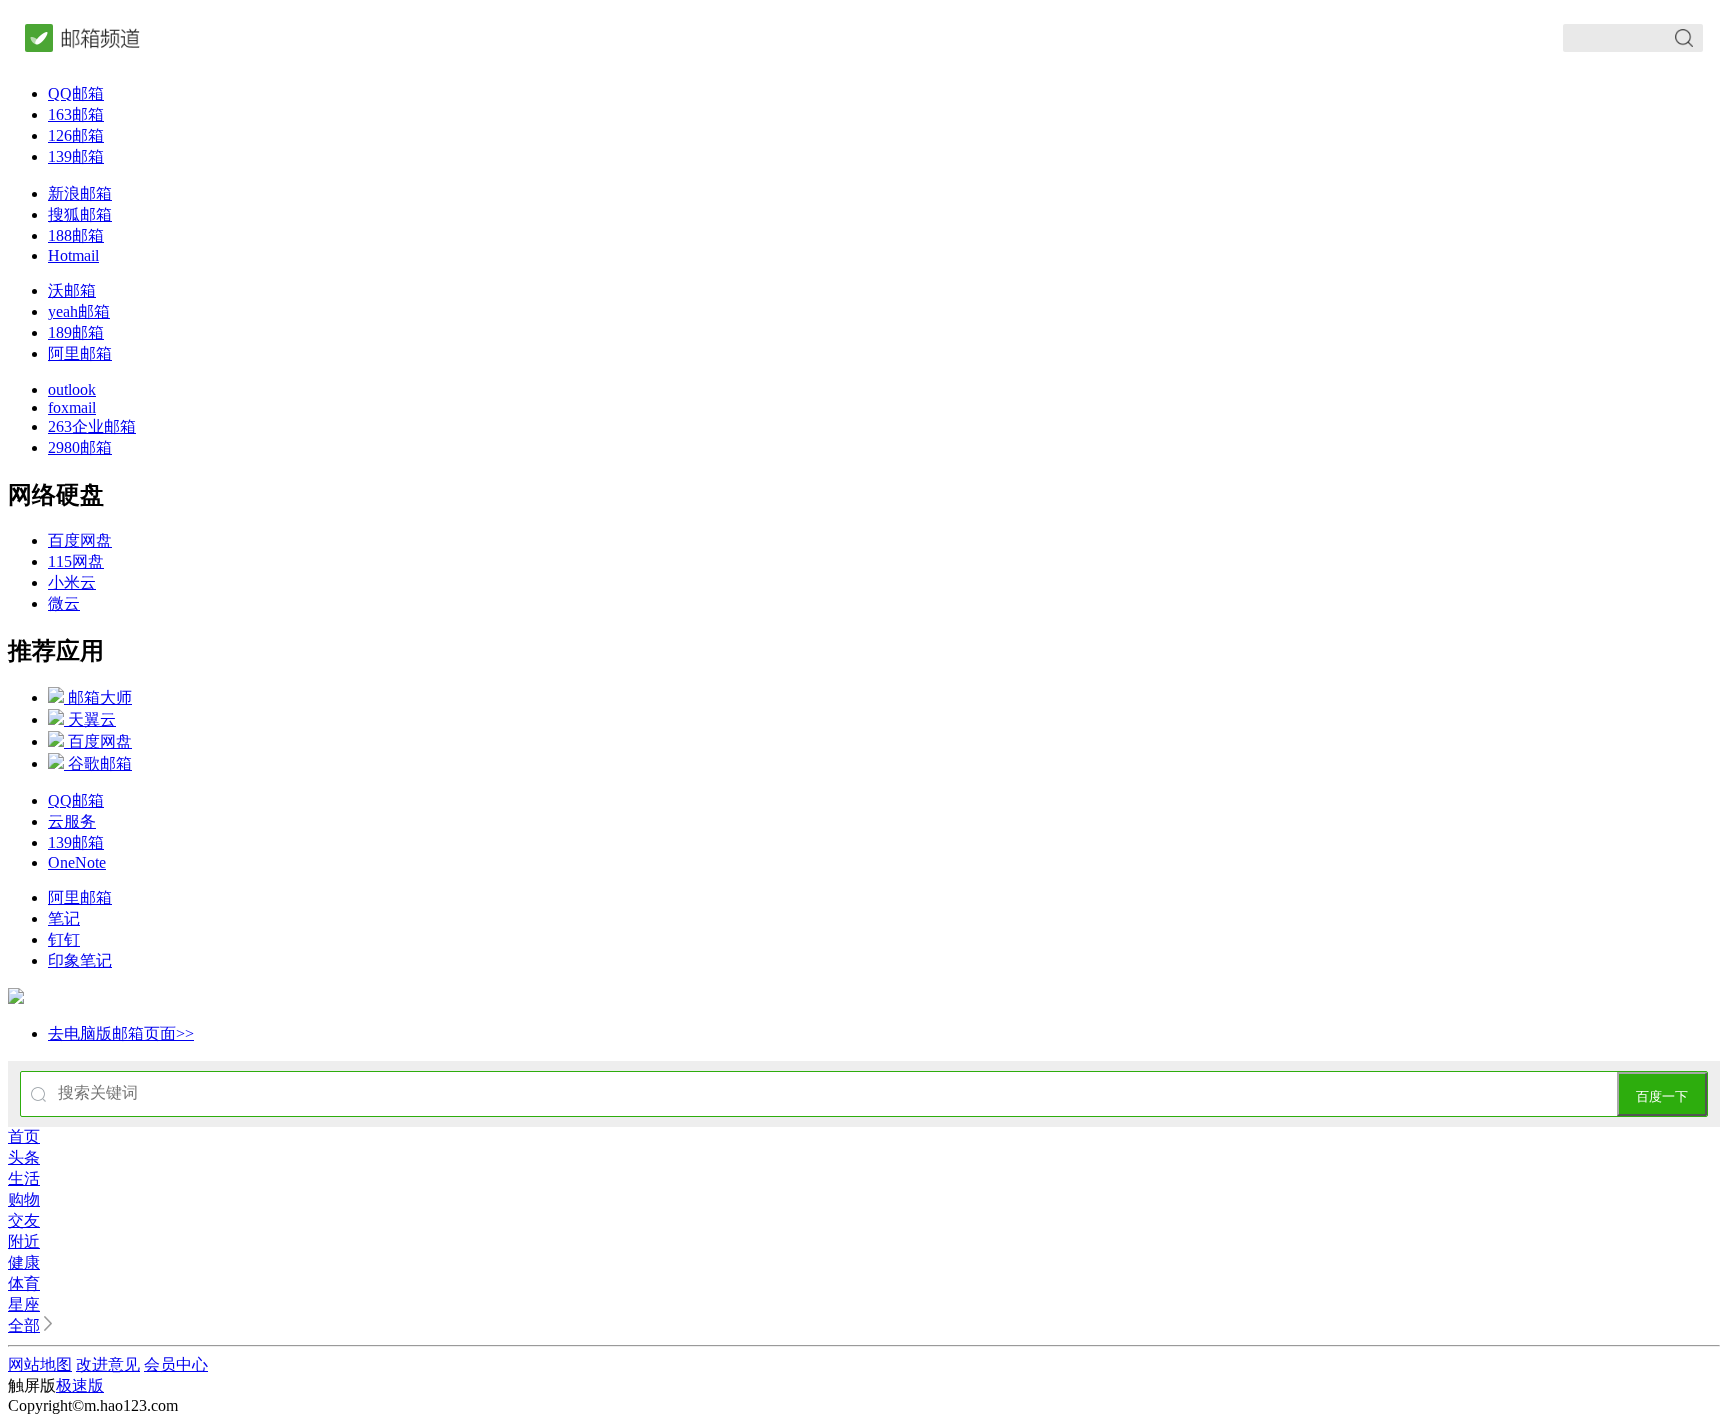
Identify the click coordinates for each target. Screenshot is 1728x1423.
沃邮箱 (72, 290)
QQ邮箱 (76, 93)
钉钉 (64, 939)
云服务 (72, 821)
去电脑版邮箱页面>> (121, 1033)
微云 (64, 603)
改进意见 (108, 1364)
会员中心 (176, 1364)
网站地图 (40, 1364)
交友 (24, 1220)
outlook (72, 389)
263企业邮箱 (92, 426)
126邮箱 (76, 135)
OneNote (77, 862)
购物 (24, 1199)
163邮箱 (76, 114)
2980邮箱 (80, 447)
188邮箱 (76, 235)
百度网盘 (80, 540)
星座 (24, 1304)
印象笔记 (80, 960)
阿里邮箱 (80, 353)
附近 (24, 1241)
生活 (24, 1178)
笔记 (64, 918)
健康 (24, 1262)
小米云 (72, 582)
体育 (24, 1283)
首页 (24, 1136)
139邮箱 (76, 156)
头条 (24, 1157)
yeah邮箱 (79, 311)
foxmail (72, 407)
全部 (24, 1325)
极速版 (80, 1385)
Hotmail (73, 255)
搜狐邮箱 (80, 214)
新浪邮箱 (80, 193)
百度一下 (1662, 1096)
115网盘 (76, 561)
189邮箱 (76, 332)
